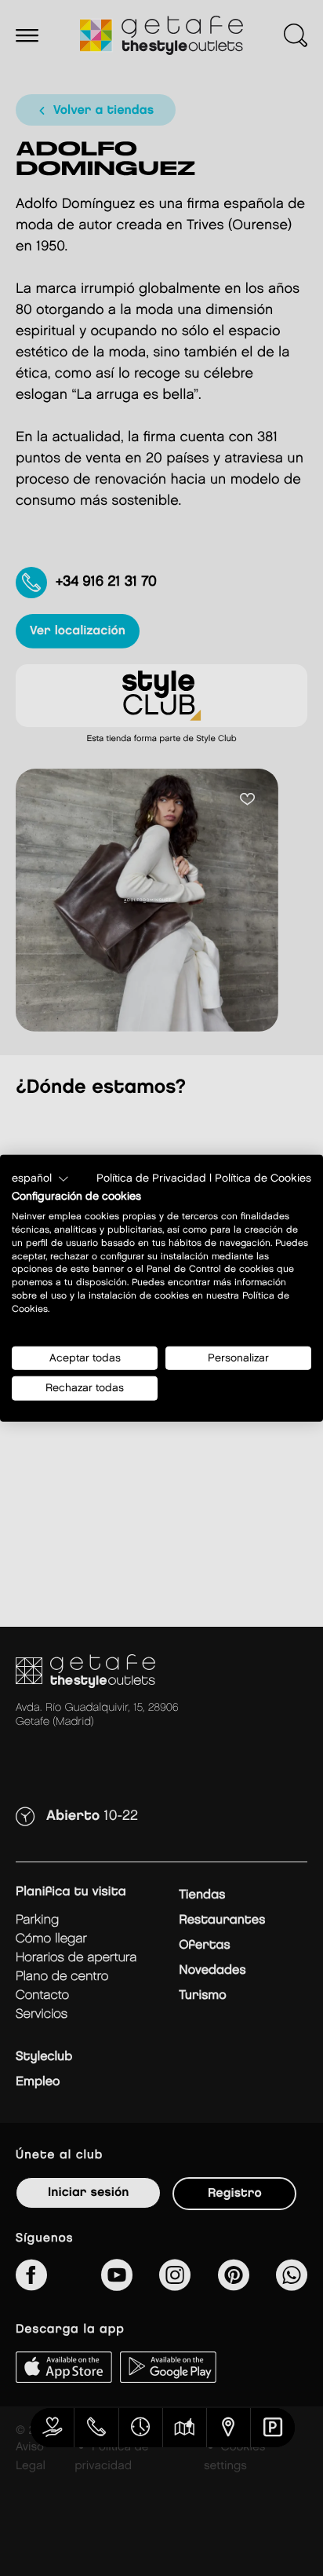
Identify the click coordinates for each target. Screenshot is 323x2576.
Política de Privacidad (151, 1178)
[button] (40, 1178)
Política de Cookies (263, 1178)
